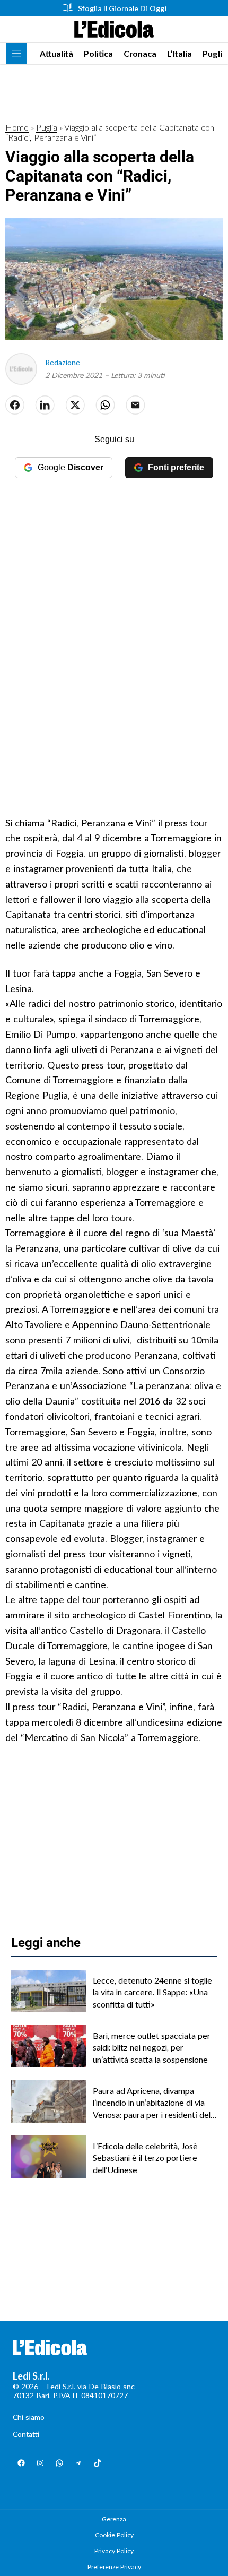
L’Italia (179, 53)
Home (17, 127)
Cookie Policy (114, 2535)
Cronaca (140, 53)
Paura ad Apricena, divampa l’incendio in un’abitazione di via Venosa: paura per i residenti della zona (155, 2103)
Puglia (215, 53)
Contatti (26, 2434)
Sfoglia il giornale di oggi (122, 8)
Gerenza (114, 2519)
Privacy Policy (114, 2551)
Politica (98, 53)
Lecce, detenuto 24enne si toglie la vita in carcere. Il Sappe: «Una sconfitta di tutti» (152, 1992)
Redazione (63, 362)
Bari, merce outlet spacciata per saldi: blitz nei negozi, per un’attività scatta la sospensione (152, 2047)
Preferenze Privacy (114, 2567)
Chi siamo (29, 2417)
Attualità (56, 53)
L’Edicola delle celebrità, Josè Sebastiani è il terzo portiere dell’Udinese (145, 2158)
